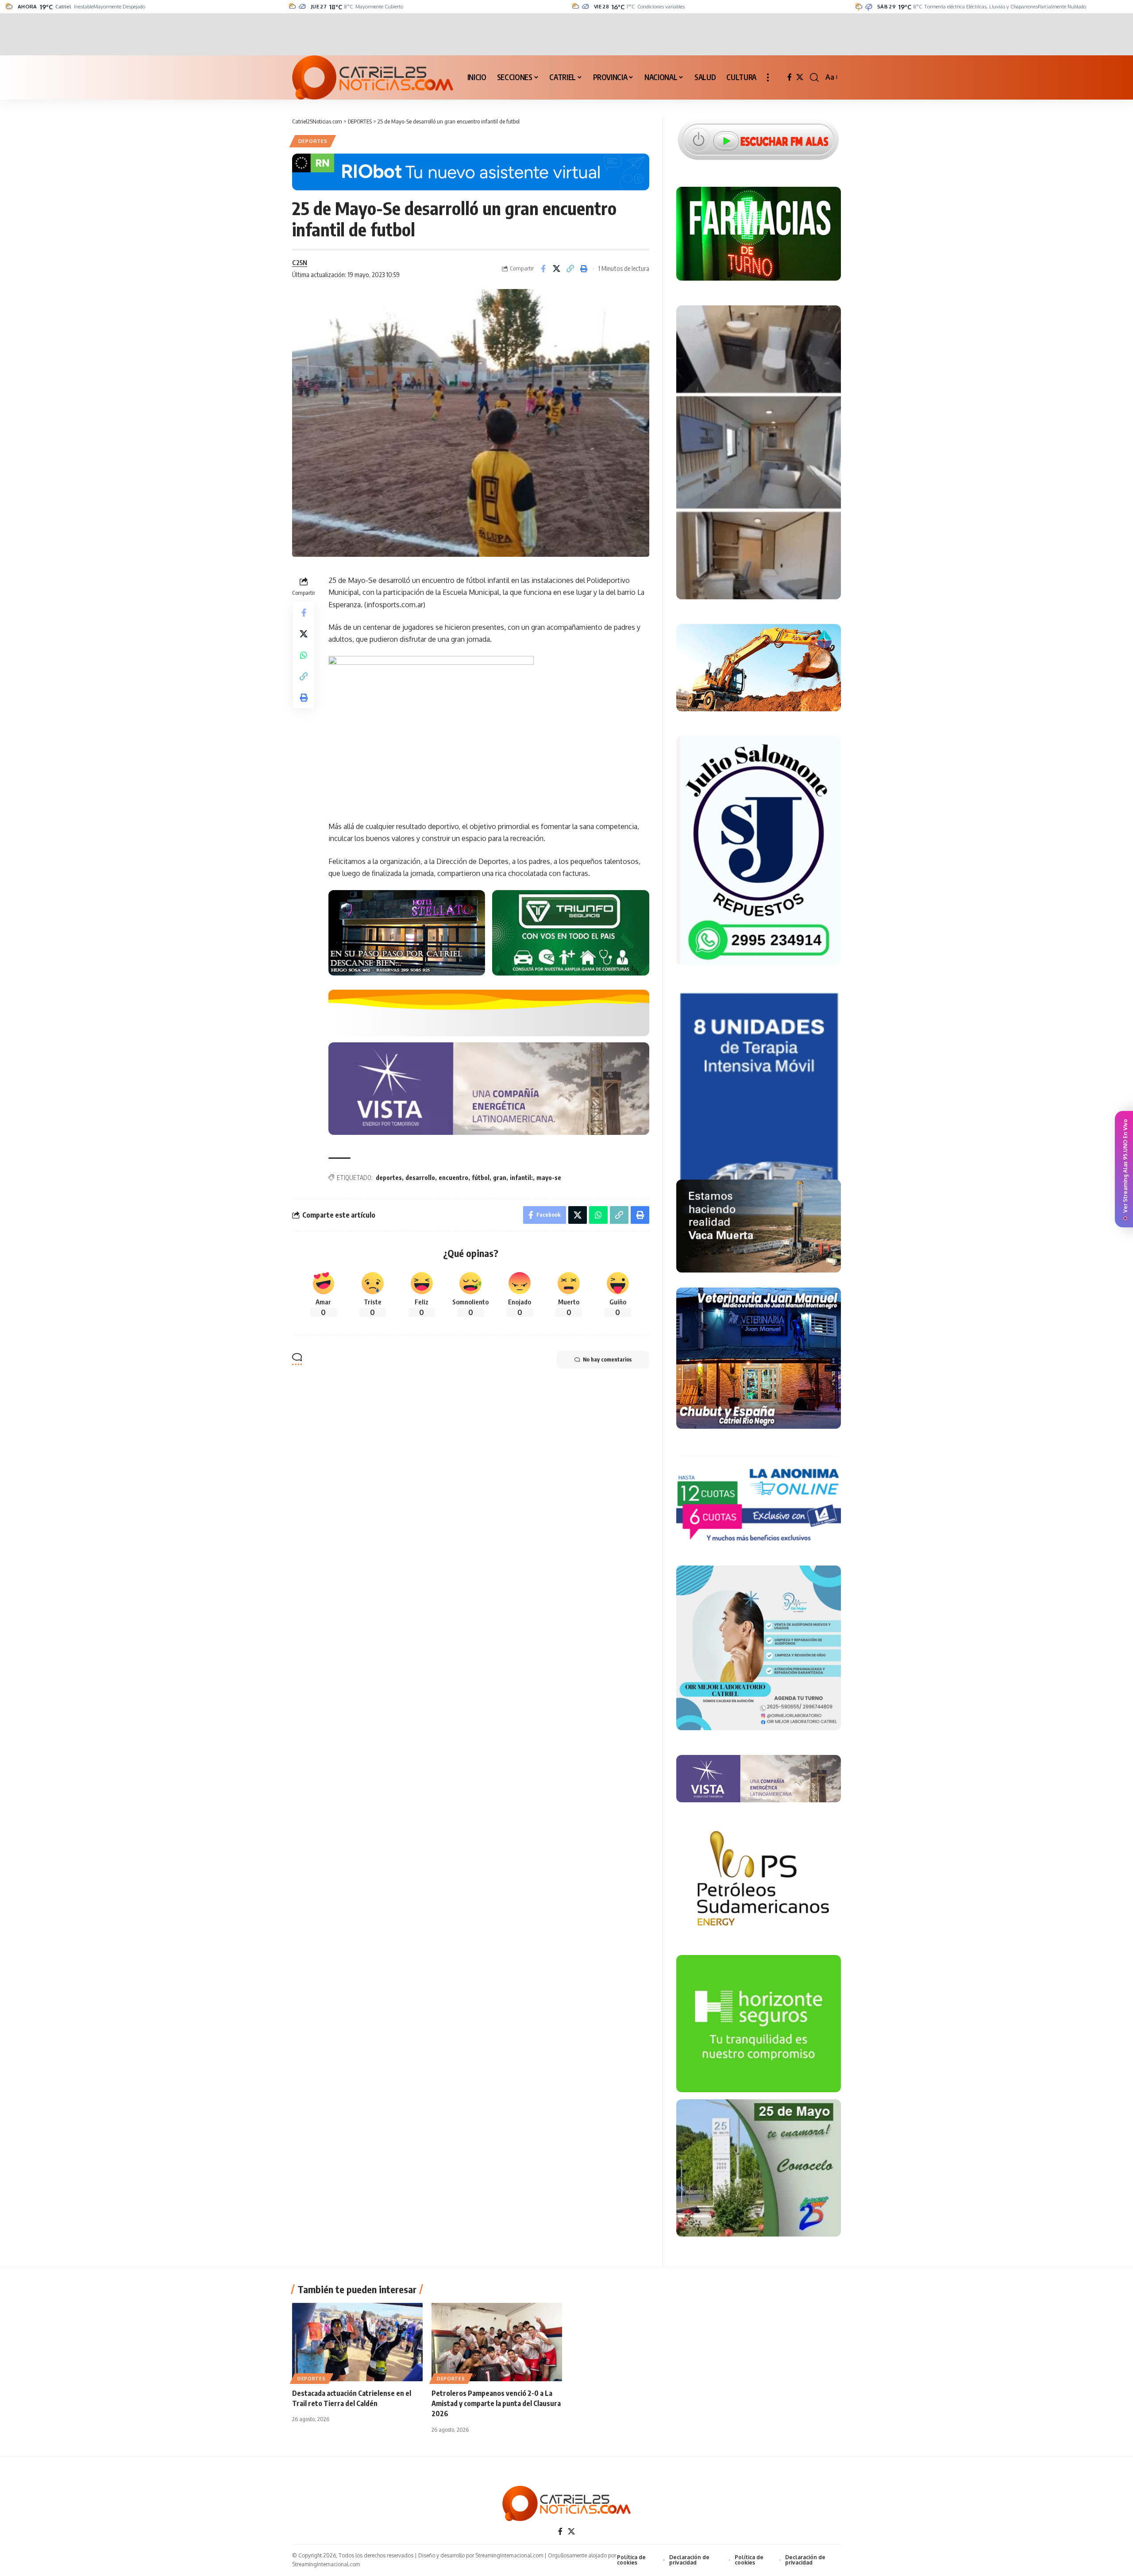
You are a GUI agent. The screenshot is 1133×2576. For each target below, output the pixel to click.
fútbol (481, 1178)
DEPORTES (313, 141)
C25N (300, 262)
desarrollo (420, 1178)
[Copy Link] (570, 269)
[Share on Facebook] (543, 269)
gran (500, 1178)
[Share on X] (557, 269)
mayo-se (549, 1178)
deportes (389, 1178)
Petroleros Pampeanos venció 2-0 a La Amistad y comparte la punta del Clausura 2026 (496, 2403)
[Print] (584, 269)
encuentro (453, 1178)
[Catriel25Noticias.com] (373, 77)
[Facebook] (790, 77)
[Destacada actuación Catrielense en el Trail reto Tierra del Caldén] (357, 2342)
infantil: (521, 1178)
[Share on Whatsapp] (304, 656)
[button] (768, 77)
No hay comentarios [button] (607, 1359)
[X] (800, 77)
